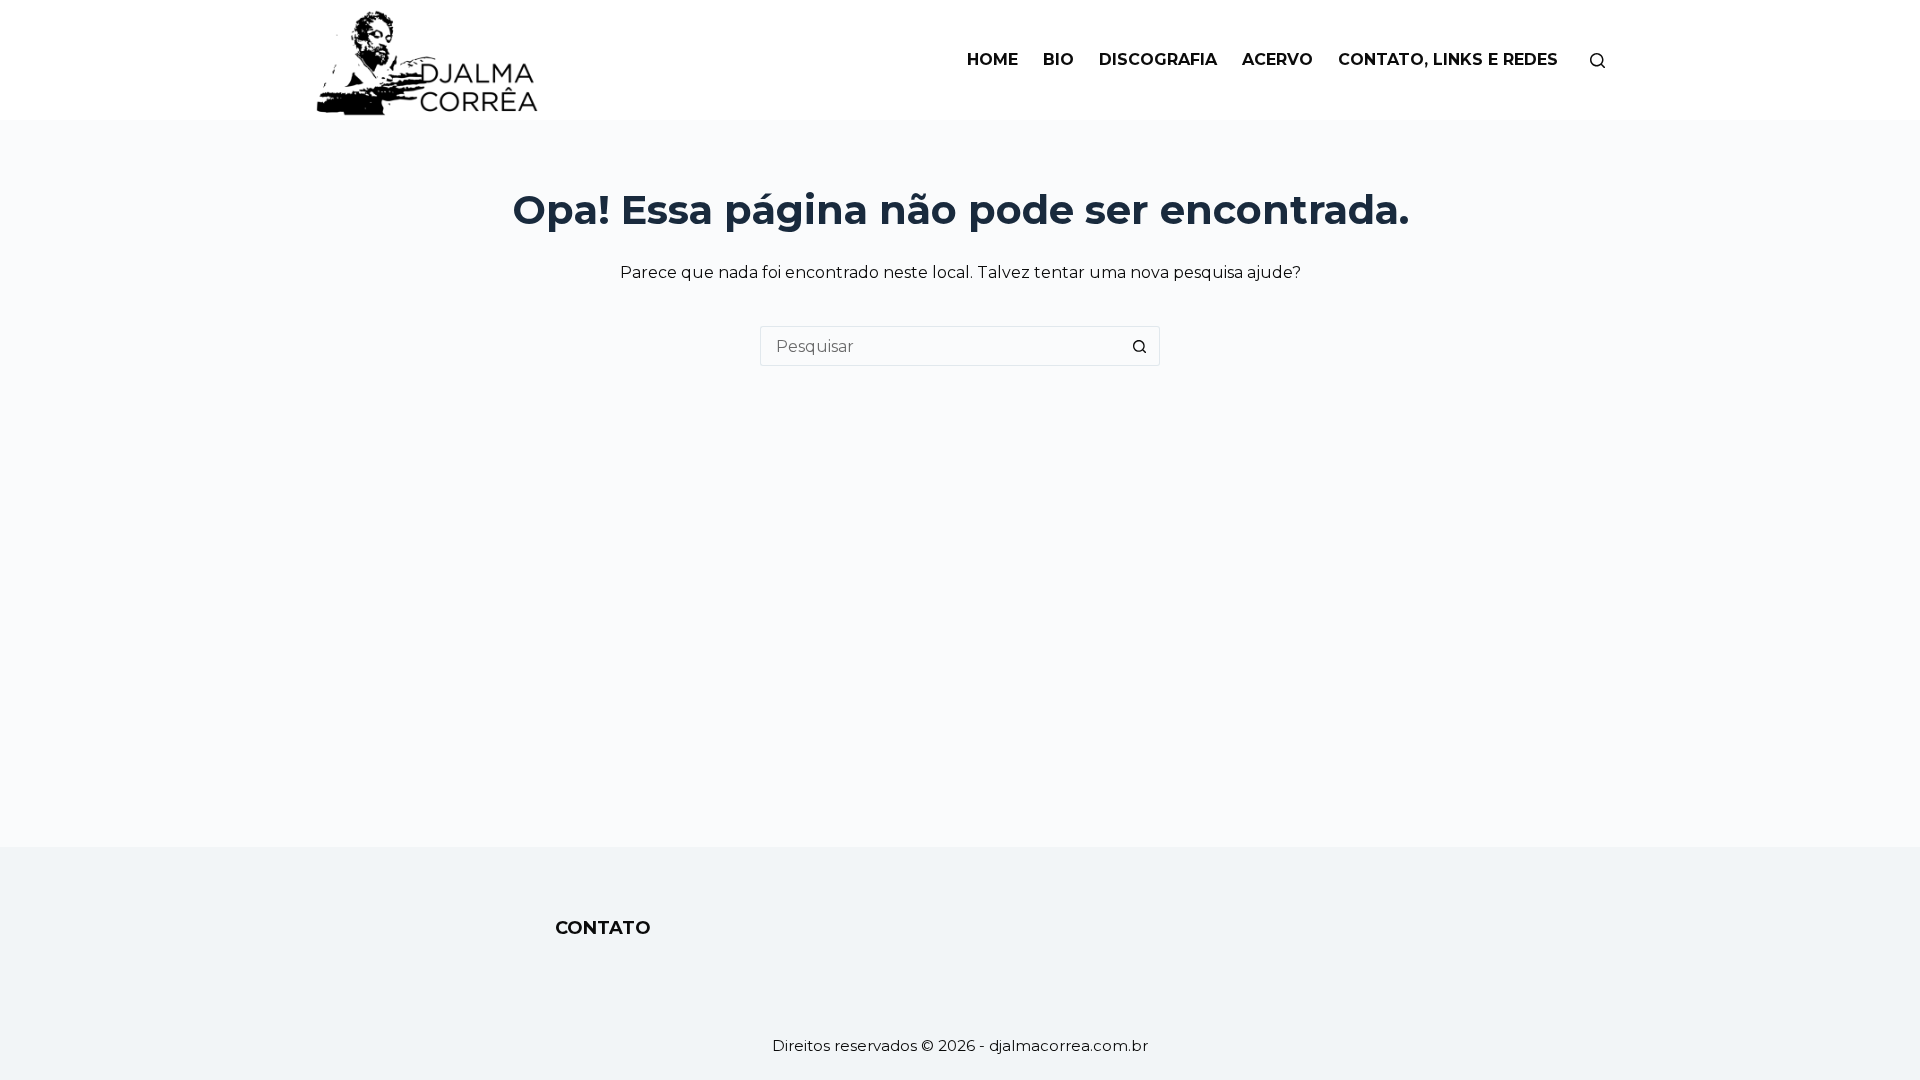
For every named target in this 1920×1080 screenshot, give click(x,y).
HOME (992, 59)
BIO (1058, 59)
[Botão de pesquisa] (1140, 346)
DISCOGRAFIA (1158, 59)
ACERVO (1277, 59)
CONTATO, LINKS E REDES (1448, 59)
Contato (603, 928)
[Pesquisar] (1597, 60)
